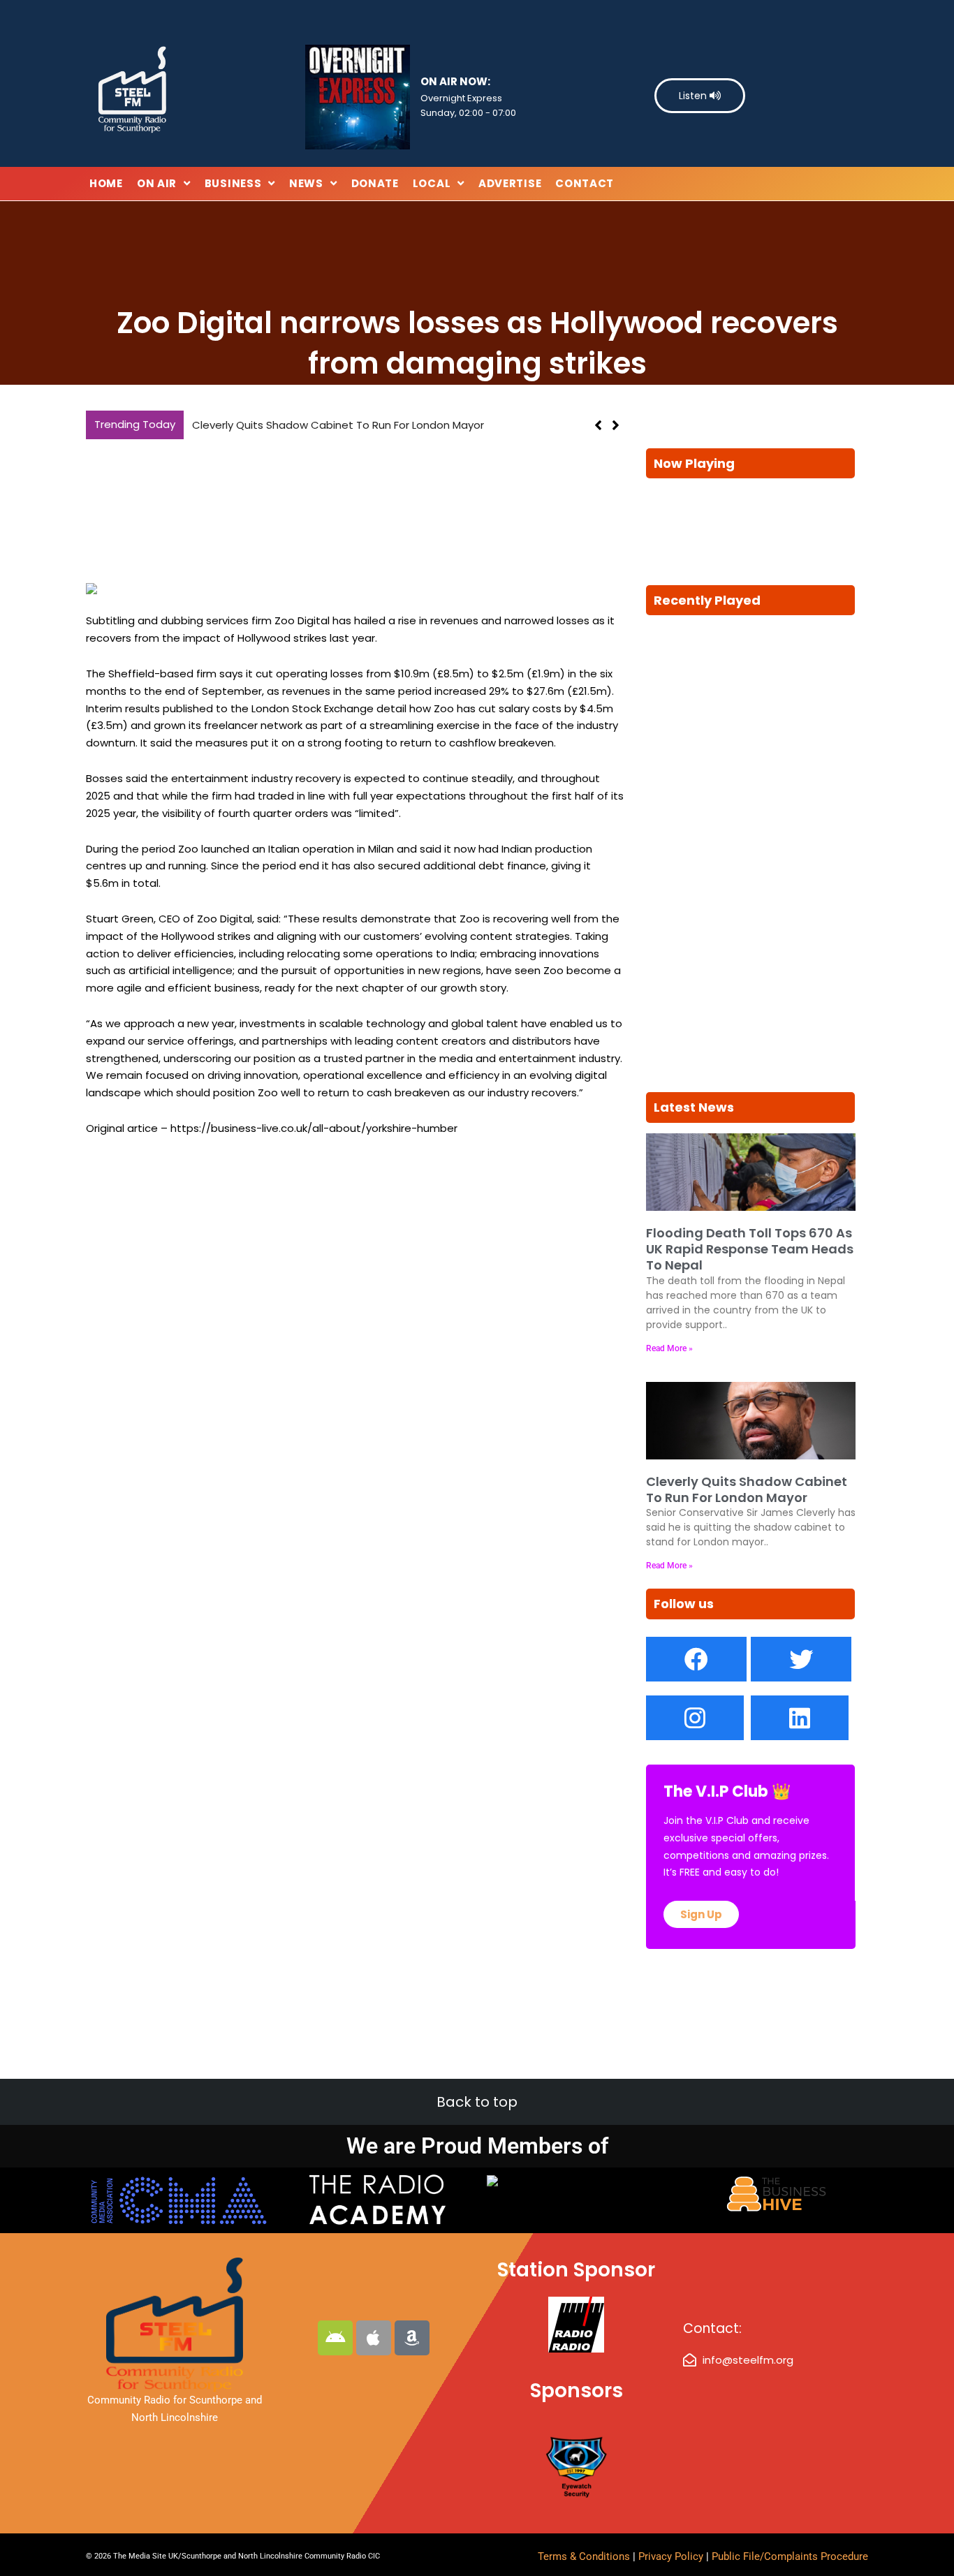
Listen (694, 96)
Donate (375, 183)
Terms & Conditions (584, 2556)
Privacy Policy (672, 2556)
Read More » (669, 1348)
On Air (157, 183)
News (306, 183)
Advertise (510, 183)
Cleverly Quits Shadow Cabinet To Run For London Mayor (747, 1489)
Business (233, 183)
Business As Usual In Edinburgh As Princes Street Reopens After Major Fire (380, 425)
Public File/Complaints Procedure (790, 2556)
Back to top (477, 2102)
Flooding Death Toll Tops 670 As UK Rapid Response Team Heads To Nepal (750, 1249)
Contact (585, 183)
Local (432, 183)
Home (106, 183)
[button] (616, 425)
